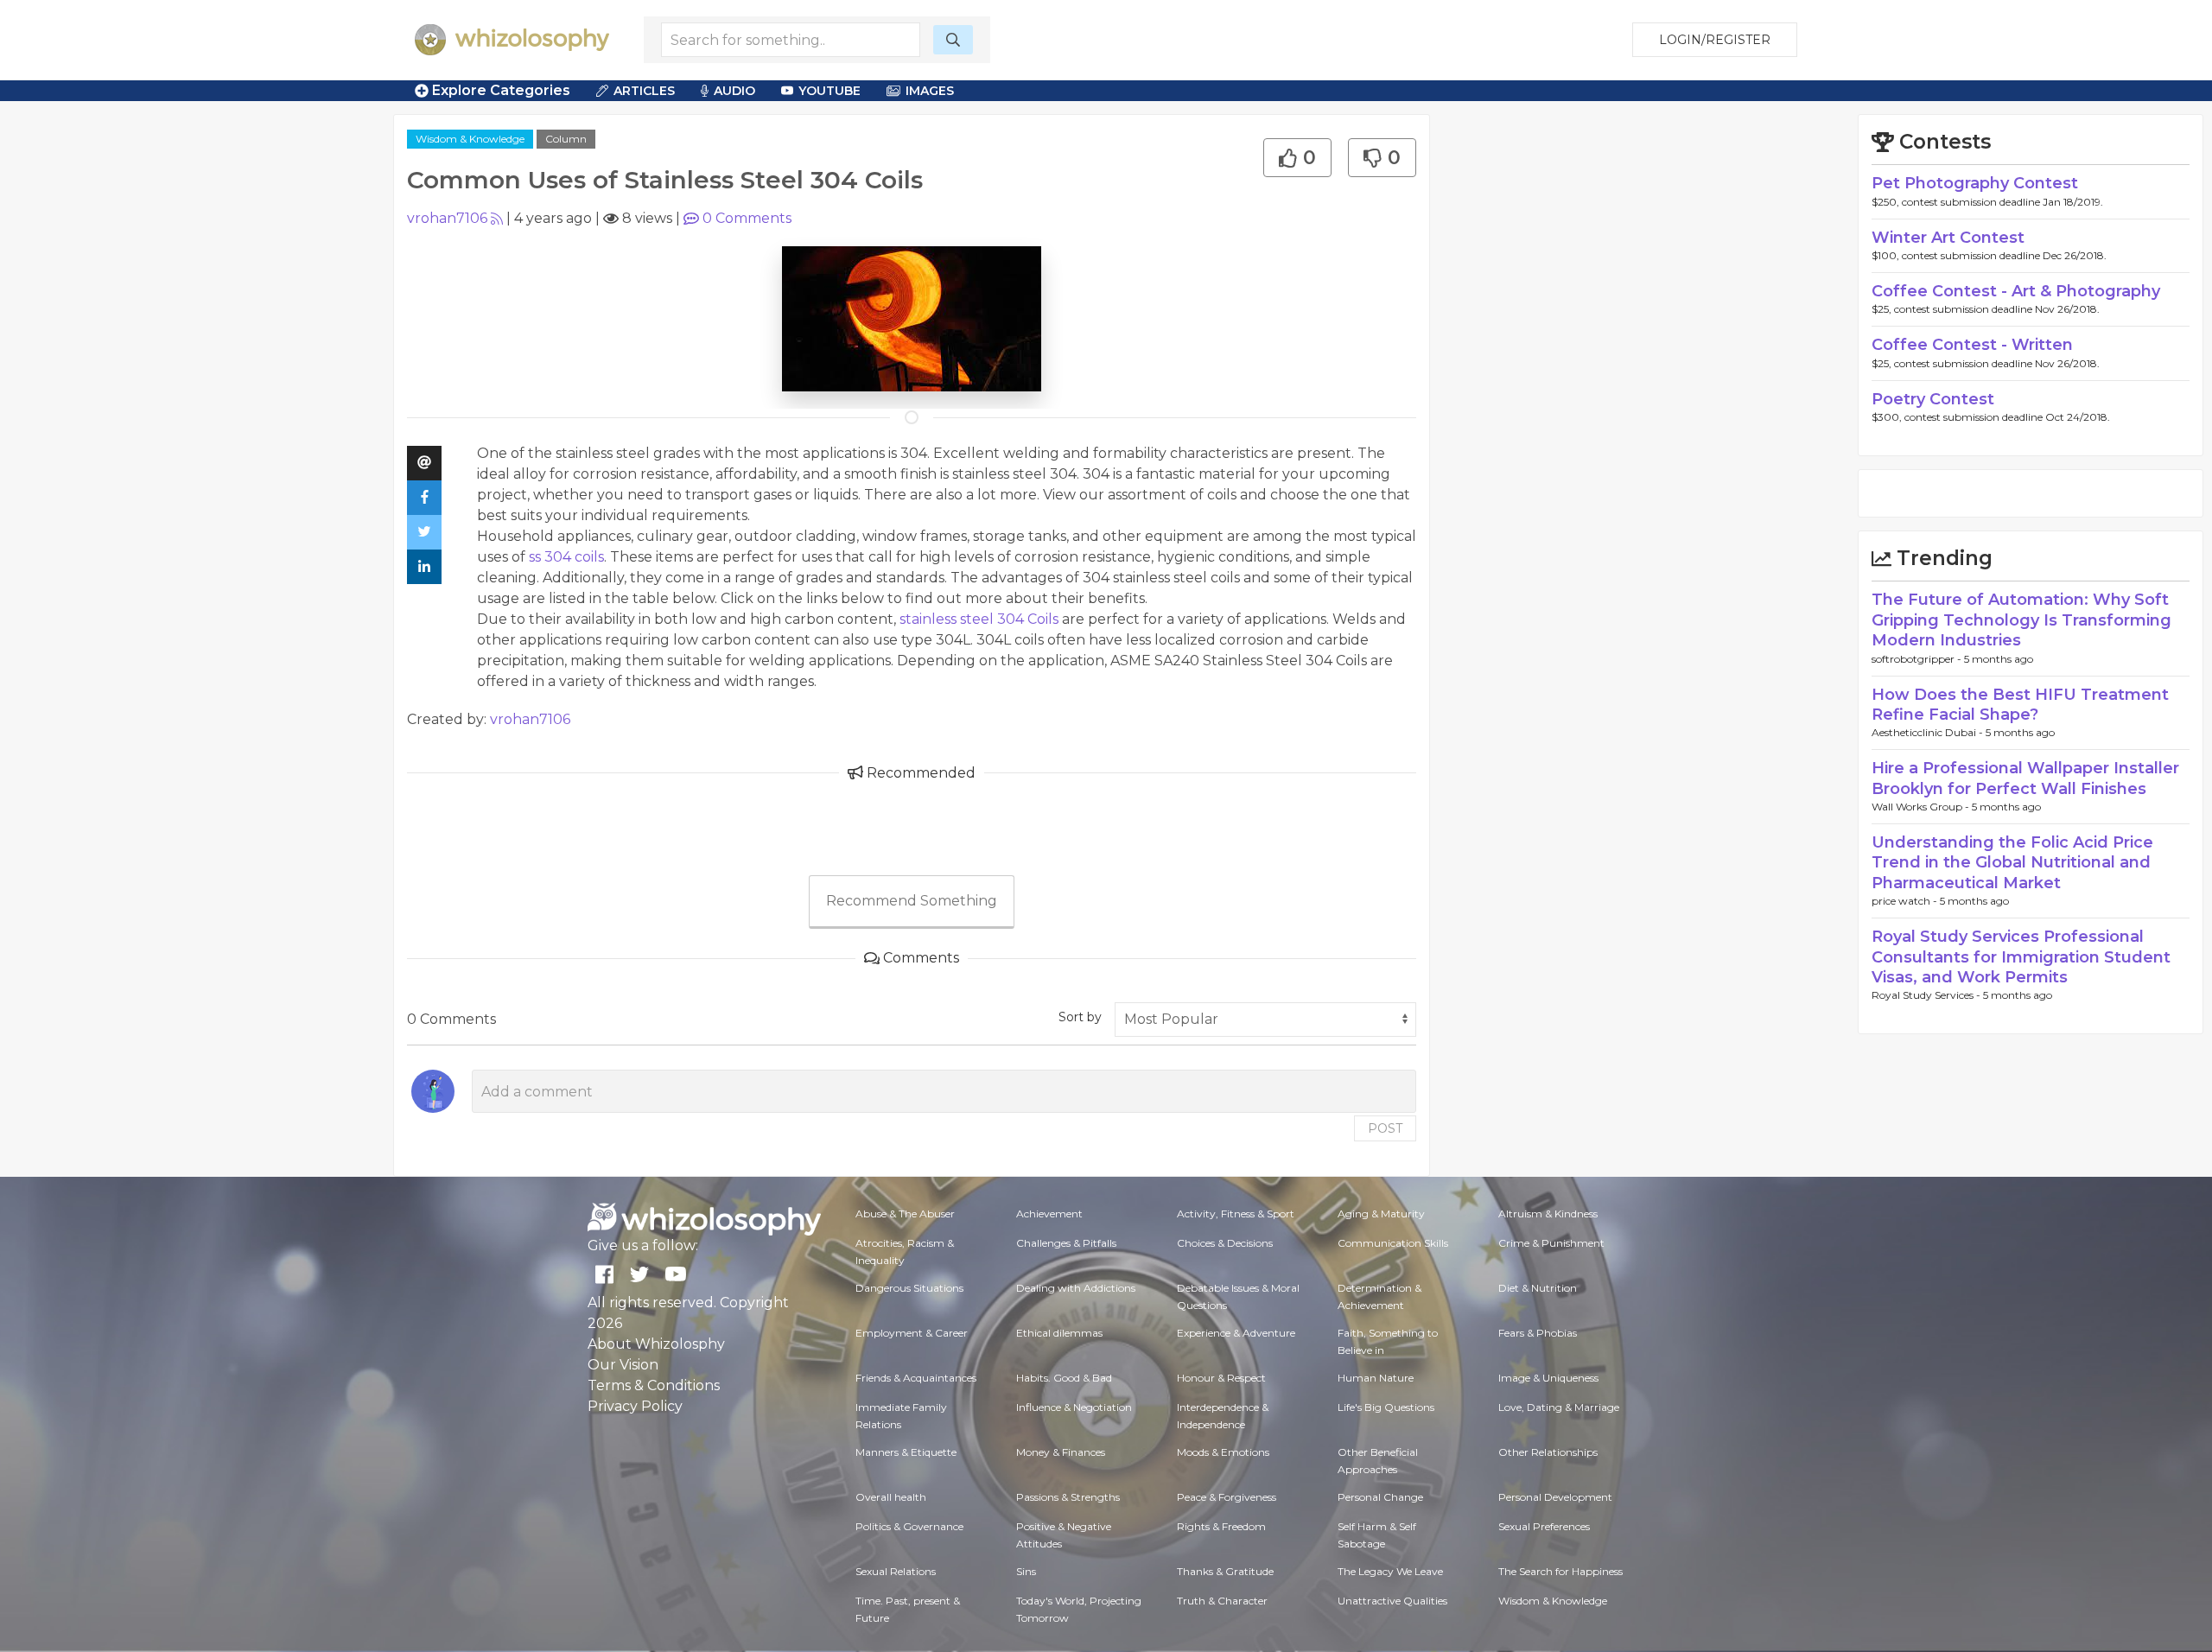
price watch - (1906, 901)
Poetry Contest (1933, 399)
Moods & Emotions (1223, 1452)
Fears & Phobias (1538, 1333)
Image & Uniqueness (1548, 1378)
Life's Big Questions (1386, 1407)
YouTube (829, 91)
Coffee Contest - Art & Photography (2016, 291)
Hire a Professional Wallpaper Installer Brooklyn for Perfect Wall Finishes (2025, 778)
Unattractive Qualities (1392, 1601)
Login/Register (1715, 40)
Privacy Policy (635, 1406)
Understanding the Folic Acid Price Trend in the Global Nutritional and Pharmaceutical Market (2012, 863)
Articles (644, 91)
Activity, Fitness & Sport (1236, 1214)
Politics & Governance (909, 1526)
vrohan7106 (447, 218)
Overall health (891, 1497)
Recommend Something (912, 901)
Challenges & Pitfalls (1066, 1243)
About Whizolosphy (656, 1344)
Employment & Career (912, 1333)
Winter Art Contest (1948, 238)
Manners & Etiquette (906, 1452)
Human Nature (1376, 1378)
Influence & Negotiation (1074, 1407)
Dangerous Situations (909, 1288)
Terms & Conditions (654, 1385)
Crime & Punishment (1551, 1243)
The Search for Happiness (1560, 1571)
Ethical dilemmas (1059, 1333)
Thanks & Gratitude (1225, 1571)
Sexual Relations (896, 1571)
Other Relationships (1548, 1452)
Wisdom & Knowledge (470, 139)
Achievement (1049, 1214)
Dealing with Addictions (1076, 1288)
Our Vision (623, 1365)
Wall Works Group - (1922, 807)
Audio (734, 91)
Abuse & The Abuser (905, 1214)
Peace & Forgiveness (1227, 1497)
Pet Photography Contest (1975, 183)
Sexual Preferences (1544, 1526)
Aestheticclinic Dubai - (1929, 732)
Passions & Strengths (1068, 1497)
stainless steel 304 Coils (977, 619)
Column (566, 139)
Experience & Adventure (1236, 1333)
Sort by (1080, 1017)
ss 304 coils (566, 557)
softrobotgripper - (1918, 659)
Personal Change (1380, 1497)
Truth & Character (1222, 1601)
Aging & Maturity (1381, 1214)
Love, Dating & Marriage (1559, 1407)
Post (1385, 1128)
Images (930, 91)
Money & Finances (1061, 1452)
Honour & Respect (1221, 1378)
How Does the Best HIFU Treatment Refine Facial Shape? (2020, 705)
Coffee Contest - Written (1972, 345)
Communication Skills (1393, 1243)
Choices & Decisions (1225, 1243)
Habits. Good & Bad (1064, 1378)
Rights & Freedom (1221, 1526)
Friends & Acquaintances (916, 1378)
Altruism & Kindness (1548, 1214)
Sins (1026, 1571)
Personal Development (1555, 1497)
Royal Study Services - (1927, 995)
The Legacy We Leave (1390, 1571)
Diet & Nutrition (1538, 1288)
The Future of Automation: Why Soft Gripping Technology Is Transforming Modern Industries (2021, 620)
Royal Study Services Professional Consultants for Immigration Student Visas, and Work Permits (2021, 957)
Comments (747, 218)
